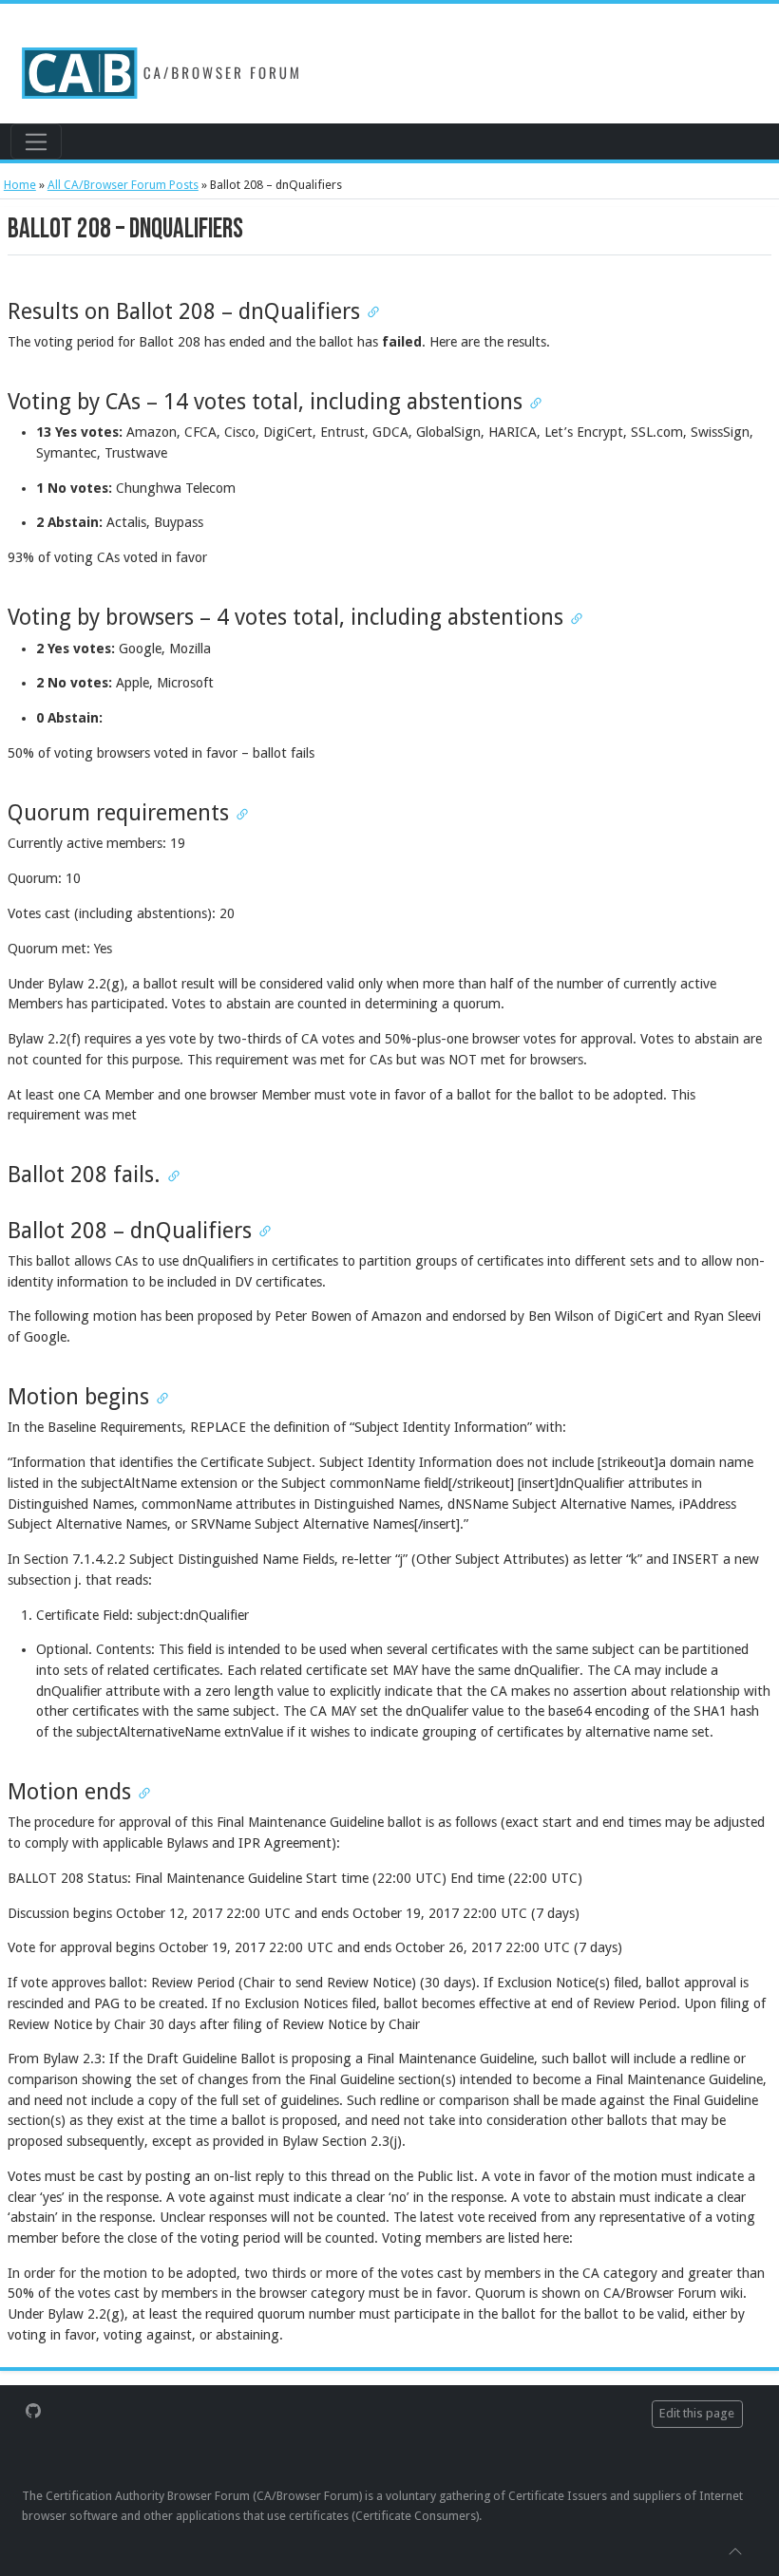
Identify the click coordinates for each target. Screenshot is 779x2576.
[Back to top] (735, 2550)
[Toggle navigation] (36, 141)
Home (20, 185)
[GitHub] (33, 2410)
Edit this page (697, 2413)
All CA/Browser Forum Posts (123, 185)
